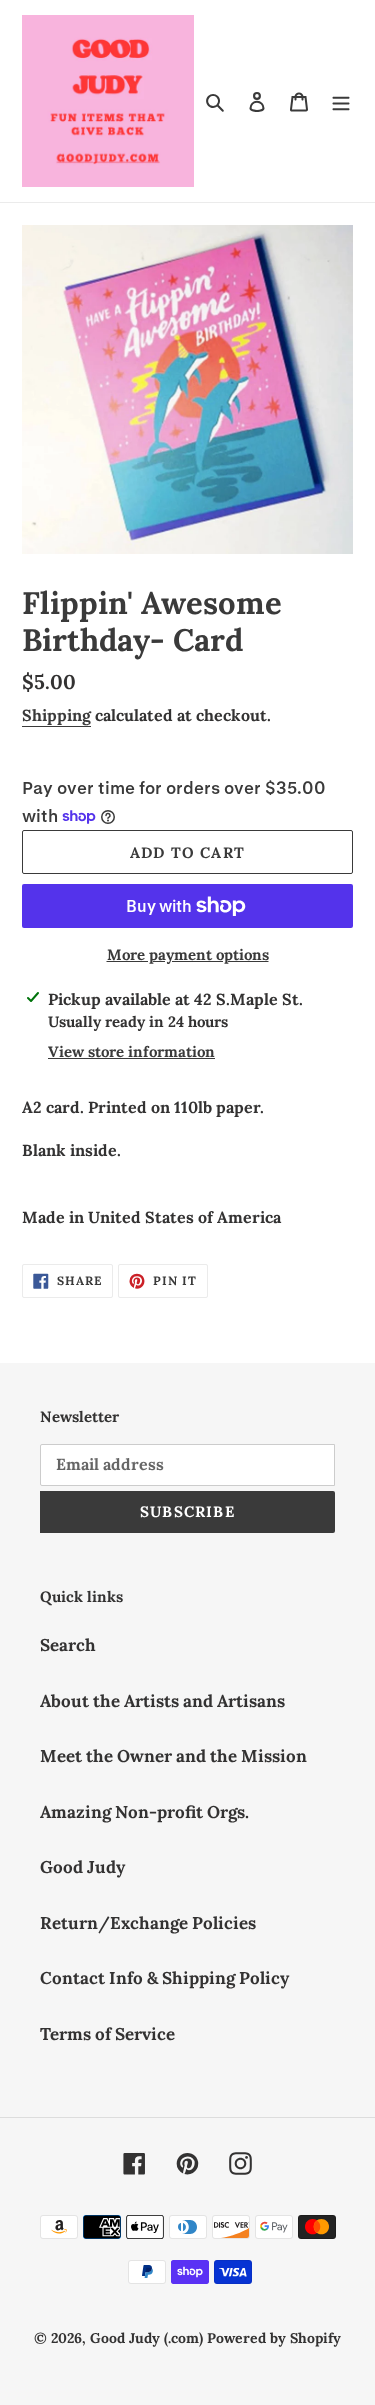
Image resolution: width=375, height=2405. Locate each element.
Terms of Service (107, 2034)
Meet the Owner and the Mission (173, 1756)
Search (68, 1645)
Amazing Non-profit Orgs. (144, 1812)
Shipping (56, 715)
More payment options (188, 954)
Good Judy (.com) (146, 2338)
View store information (131, 1051)
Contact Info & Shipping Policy (164, 1978)
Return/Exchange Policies (148, 1923)
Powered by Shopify (274, 2338)
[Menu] (341, 101)
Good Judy (82, 1867)
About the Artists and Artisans (162, 1701)
